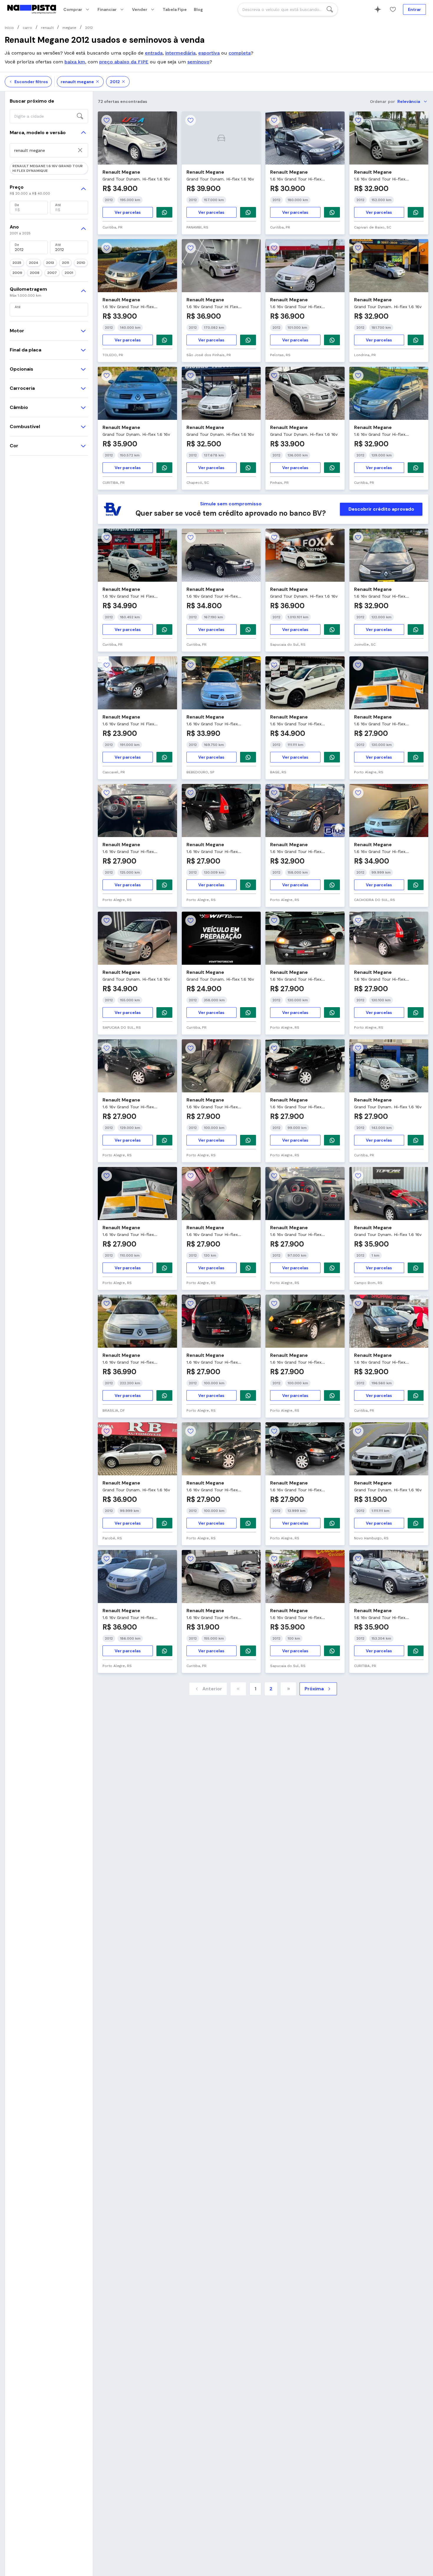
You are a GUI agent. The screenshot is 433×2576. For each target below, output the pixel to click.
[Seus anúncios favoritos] (393, 9)
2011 (65, 263)
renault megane (77, 82)
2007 (52, 273)
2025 (17, 263)
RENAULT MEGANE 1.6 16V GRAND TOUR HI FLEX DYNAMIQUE (48, 168)
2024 (34, 263)
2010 (81, 263)
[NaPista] (32, 9)
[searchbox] (288, 9)
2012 (115, 82)
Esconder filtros (31, 82)
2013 (50, 263)
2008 (35, 273)
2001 (69, 273)
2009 (17, 273)
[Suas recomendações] (378, 9)
